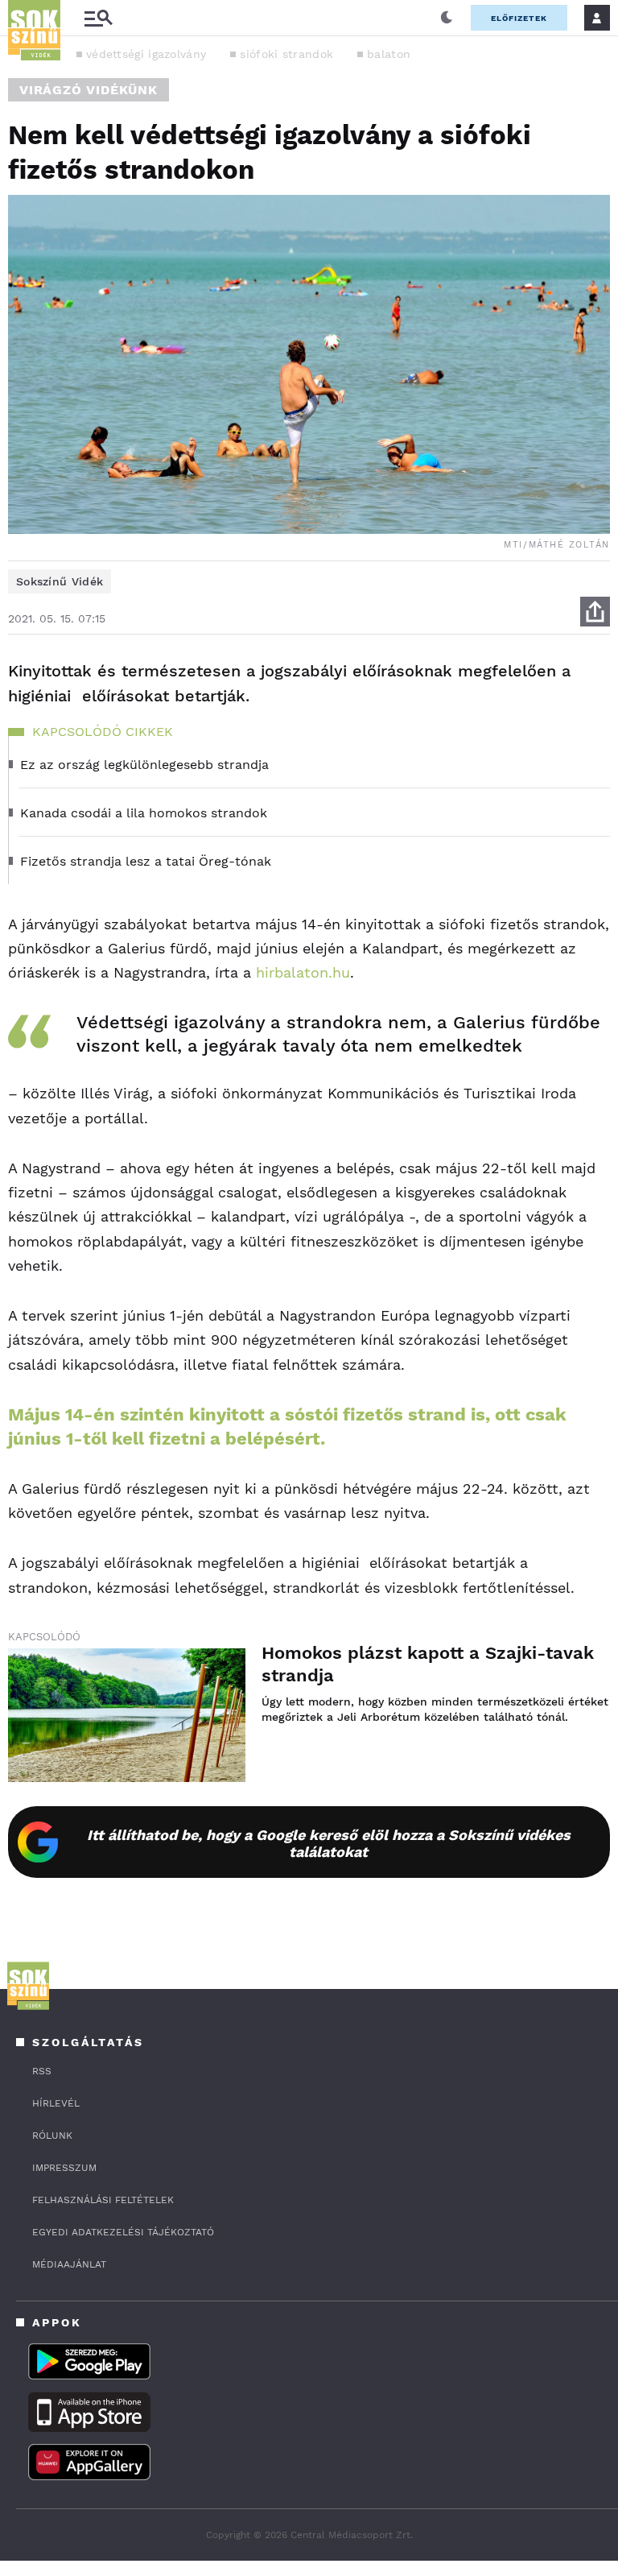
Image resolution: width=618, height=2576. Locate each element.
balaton (389, 54)
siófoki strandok (286, 54)
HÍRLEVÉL (56, 2103)
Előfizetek (519, 18)
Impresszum (64, 2168)
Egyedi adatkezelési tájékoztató (123, 2232)
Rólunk (52, 2136)
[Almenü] (98, 18)
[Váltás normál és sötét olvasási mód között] (447, 18)
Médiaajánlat (69, 2264)
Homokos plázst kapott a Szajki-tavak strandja (428, 1664)
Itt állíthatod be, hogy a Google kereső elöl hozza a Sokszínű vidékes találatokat (329, 1843)
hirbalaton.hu (303, 972)
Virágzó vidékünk (89, 90)
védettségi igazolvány (146, 54)
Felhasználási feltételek (103, 2200)
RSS (42, 2071)
